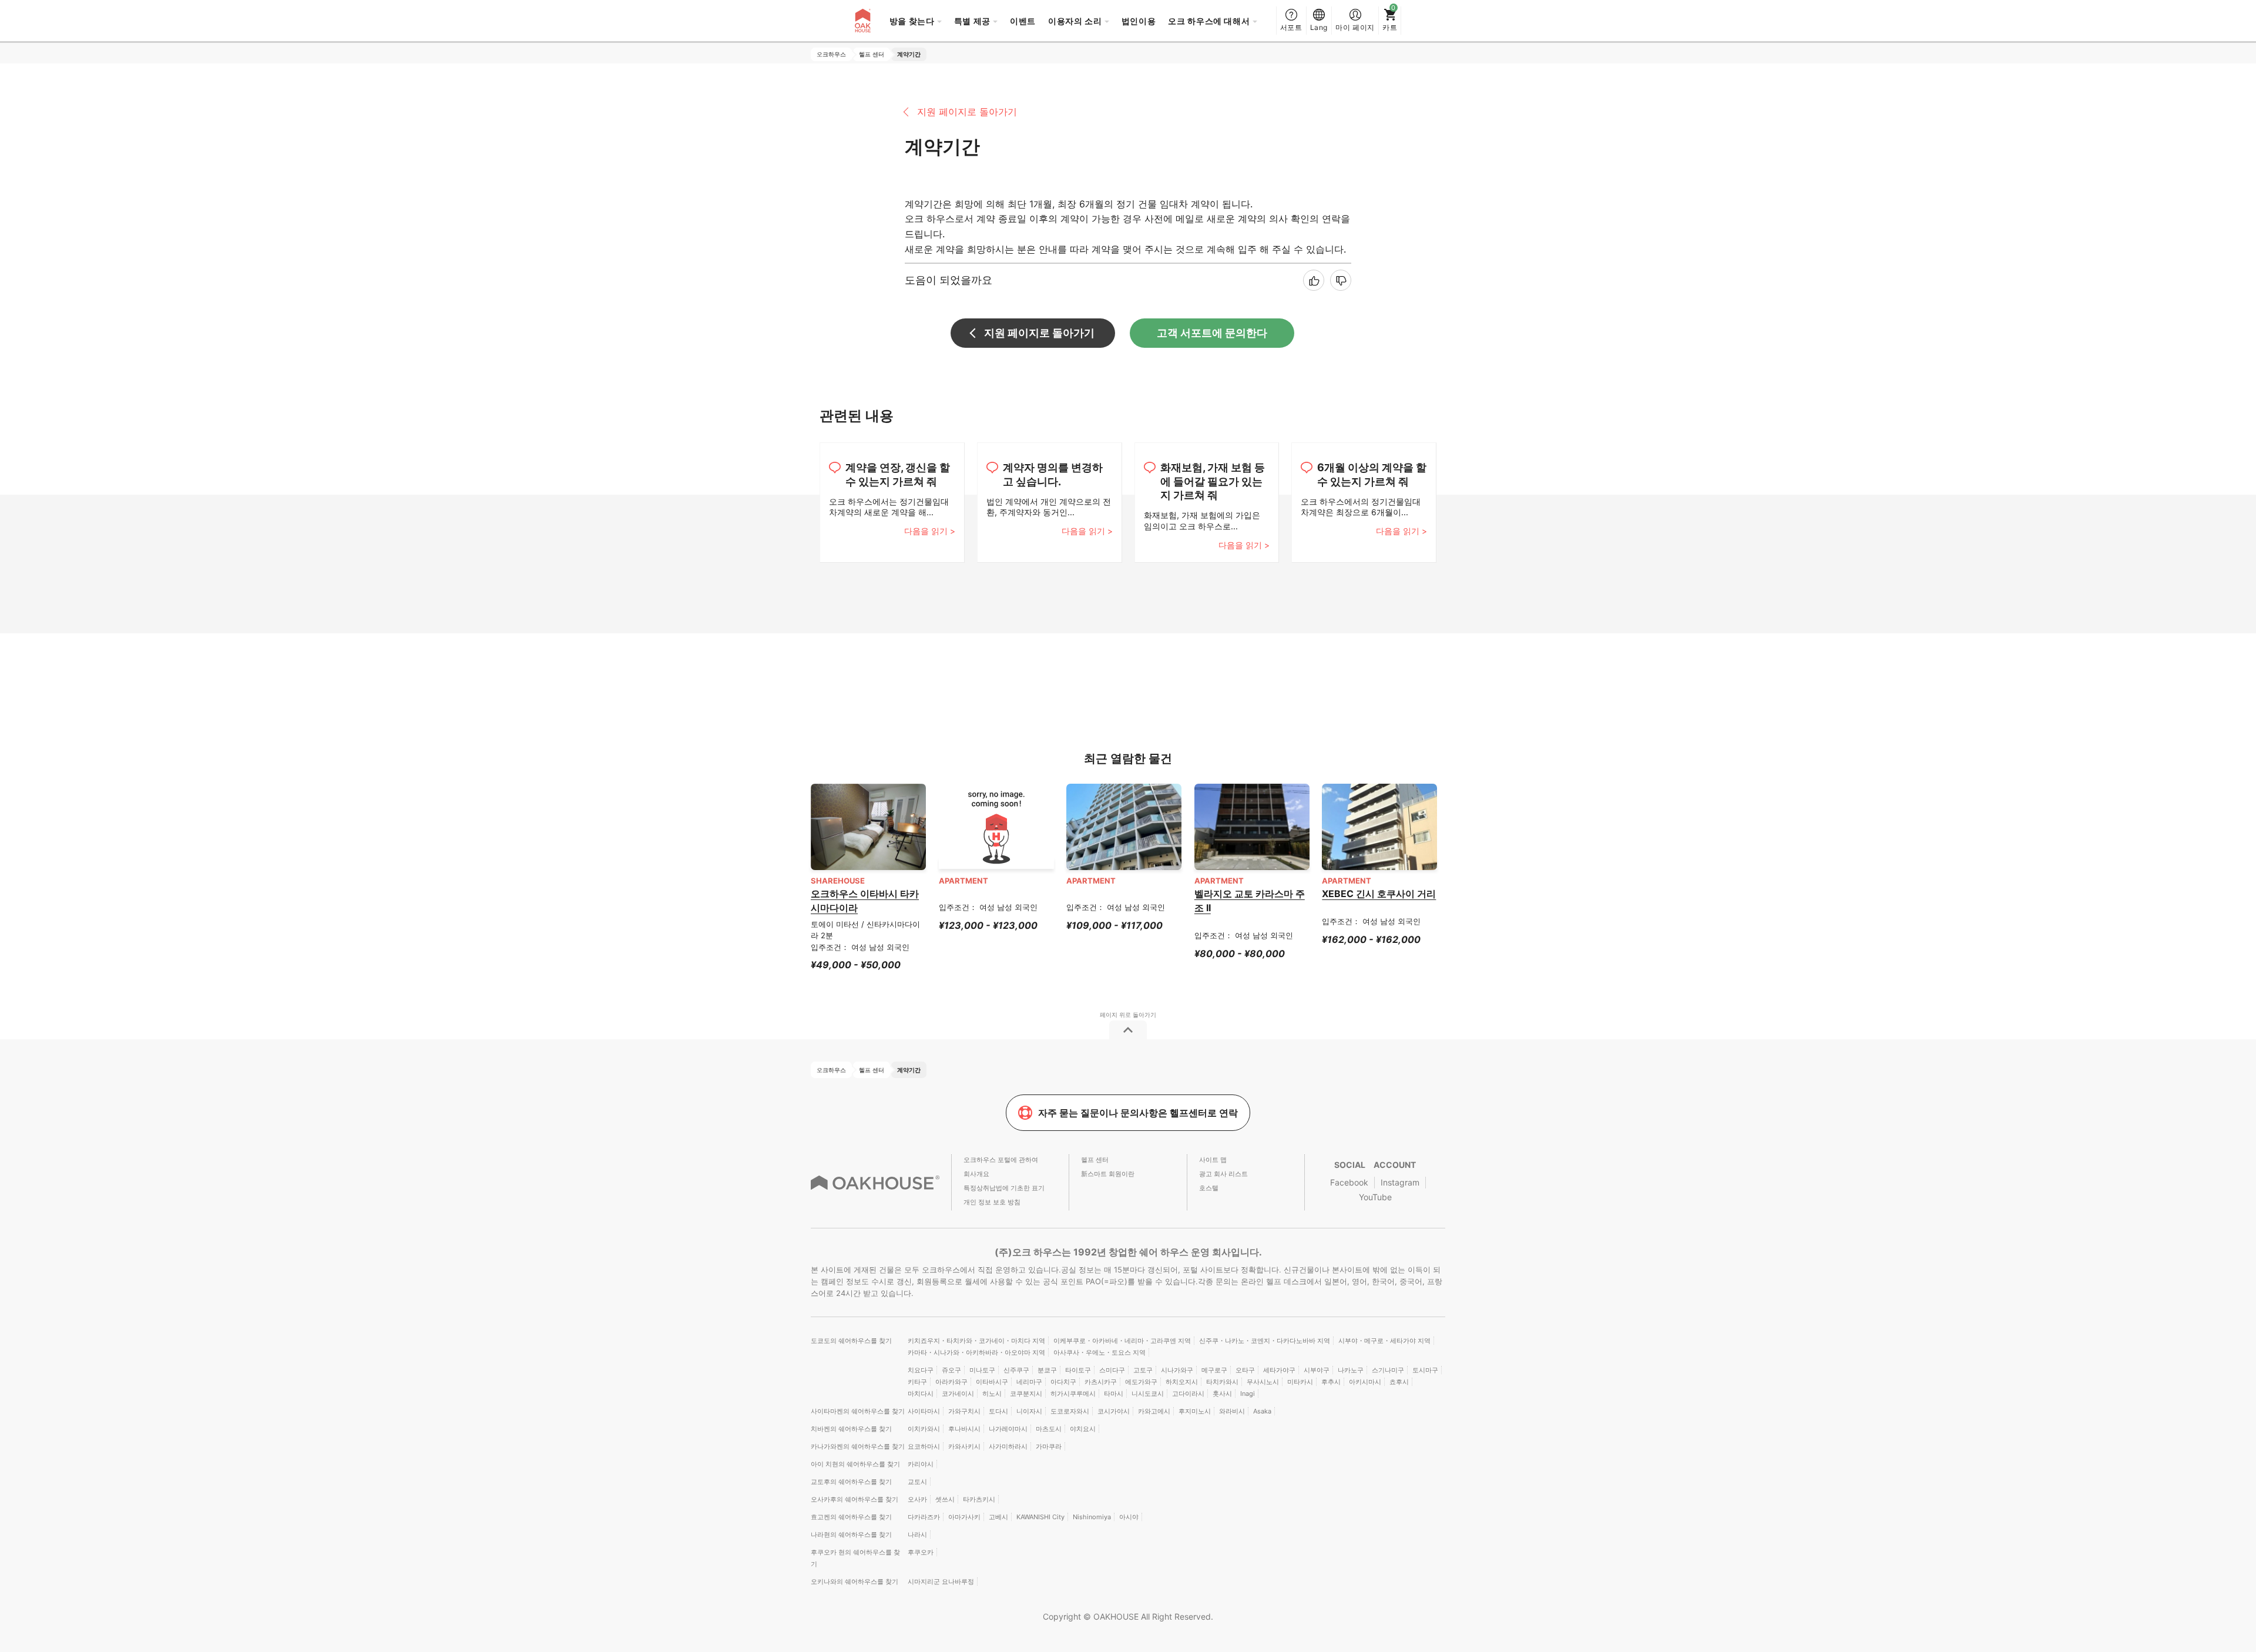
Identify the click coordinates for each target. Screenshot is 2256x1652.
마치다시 (921, 1394)
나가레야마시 (1008, 1429)
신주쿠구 (1016, 1370)
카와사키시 (964, 1446)
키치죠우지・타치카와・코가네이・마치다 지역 (976, 1341)
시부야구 (1317, 1370)
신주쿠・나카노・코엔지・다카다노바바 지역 (1265, 1341)
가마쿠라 (1049, 1446)
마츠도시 (1049, 1429)
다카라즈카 (924, 1517)
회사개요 (976, 1174)
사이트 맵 (1213, 1160)
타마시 (1114, 1394)
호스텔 (1209, 1188)
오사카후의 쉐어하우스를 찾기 (855, 1499)
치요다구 (921, 1370)
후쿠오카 (921, 1552)
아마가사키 (964, 1517)
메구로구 (1214, 1370)
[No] (1341, 280)
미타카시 (1300, 1382)
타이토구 (1078, 1370)
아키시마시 (1365, 1382)
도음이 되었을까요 (949, 280)
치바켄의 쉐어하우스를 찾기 (851, 1429)
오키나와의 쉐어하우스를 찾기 (855, 1582)
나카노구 (1351, 1370)
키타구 (917, 1382)
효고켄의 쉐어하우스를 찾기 (851, 1517)
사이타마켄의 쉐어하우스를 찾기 (858, 1411)
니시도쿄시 (1148, 1394)
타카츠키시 (979, 1499)
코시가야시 (1114, 1411)
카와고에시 (1154, 1411)
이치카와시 (924, 1429)
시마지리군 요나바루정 (941, 1582)
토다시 (998, 1411)
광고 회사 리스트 (1223, 1174)
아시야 (1129, 1517)
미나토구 (982, 1370)
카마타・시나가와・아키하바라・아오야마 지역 (976, 1352)
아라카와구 (951, 1382)
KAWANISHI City (1040, 1517)
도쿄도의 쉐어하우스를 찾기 (851, 1341)
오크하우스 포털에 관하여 (1001, 1160)
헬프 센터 (1095, 1160)
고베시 (998, 1517)
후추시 (1331, 1382)
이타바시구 (992, 1382)
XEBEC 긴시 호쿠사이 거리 (1379, 894)
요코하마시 (924, 1446)
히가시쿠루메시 (1073, 1394)
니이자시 (1029, 1411)
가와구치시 (964, 1411)
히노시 (992, 1394)
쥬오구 (951, 1370)
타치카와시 (1222, 1382)
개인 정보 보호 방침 (992, 1202)
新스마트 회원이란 (1108, 1174)
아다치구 (1063, 1382)
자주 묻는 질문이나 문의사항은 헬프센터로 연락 (1138, 1113)
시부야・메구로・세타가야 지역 (1384, 1341)
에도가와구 (1141, 1382)
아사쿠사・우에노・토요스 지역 (1100, 1352)
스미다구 (1112, 1370)
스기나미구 (1388, 1370)
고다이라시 (1188, 1394)
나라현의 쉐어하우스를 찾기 (851, 1535)
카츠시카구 (1101, 1382)
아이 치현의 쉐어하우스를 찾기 (855, 1464)
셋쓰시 (945, 1499)
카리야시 (921, 1464)
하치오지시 (1182, 1382)
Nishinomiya (1092, 1517)
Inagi (1248, 1394)
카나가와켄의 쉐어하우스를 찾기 (858, 1446)
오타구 (1245, 1370)
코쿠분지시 (1026, 1394)
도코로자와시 (1070, 1411)
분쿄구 (1047, 1370)
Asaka (1262, 1411)
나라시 (917, 1535)
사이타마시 (924, 1411)
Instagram (1400, 1182)
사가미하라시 (1008, 1446)
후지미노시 (1195, 1411)
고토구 (1143, 1370)
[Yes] (1314, 280)
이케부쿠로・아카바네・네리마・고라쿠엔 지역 (1122, 1341)
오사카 (917, 1499)
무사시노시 (1263, 1382)
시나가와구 (1177, 1370)
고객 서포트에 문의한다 (1212, 333)
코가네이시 (958, 1394)
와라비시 (1232, 1411)
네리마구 (1029, 1382)
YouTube (1375, 1197)
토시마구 (1425, 1370)
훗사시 (1222, 1394)
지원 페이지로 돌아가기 (967, 112)
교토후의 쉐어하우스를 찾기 (851, 1482)
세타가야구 (1279, 1370)
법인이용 (1139, 21)
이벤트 (1023, 21)
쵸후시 (1399, 1382)
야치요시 (1083, 1429)
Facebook (1349, 1182)
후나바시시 (964, 1429)
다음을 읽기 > (930, 531)
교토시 (917, 1482)
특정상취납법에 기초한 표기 (1004, 1188)
